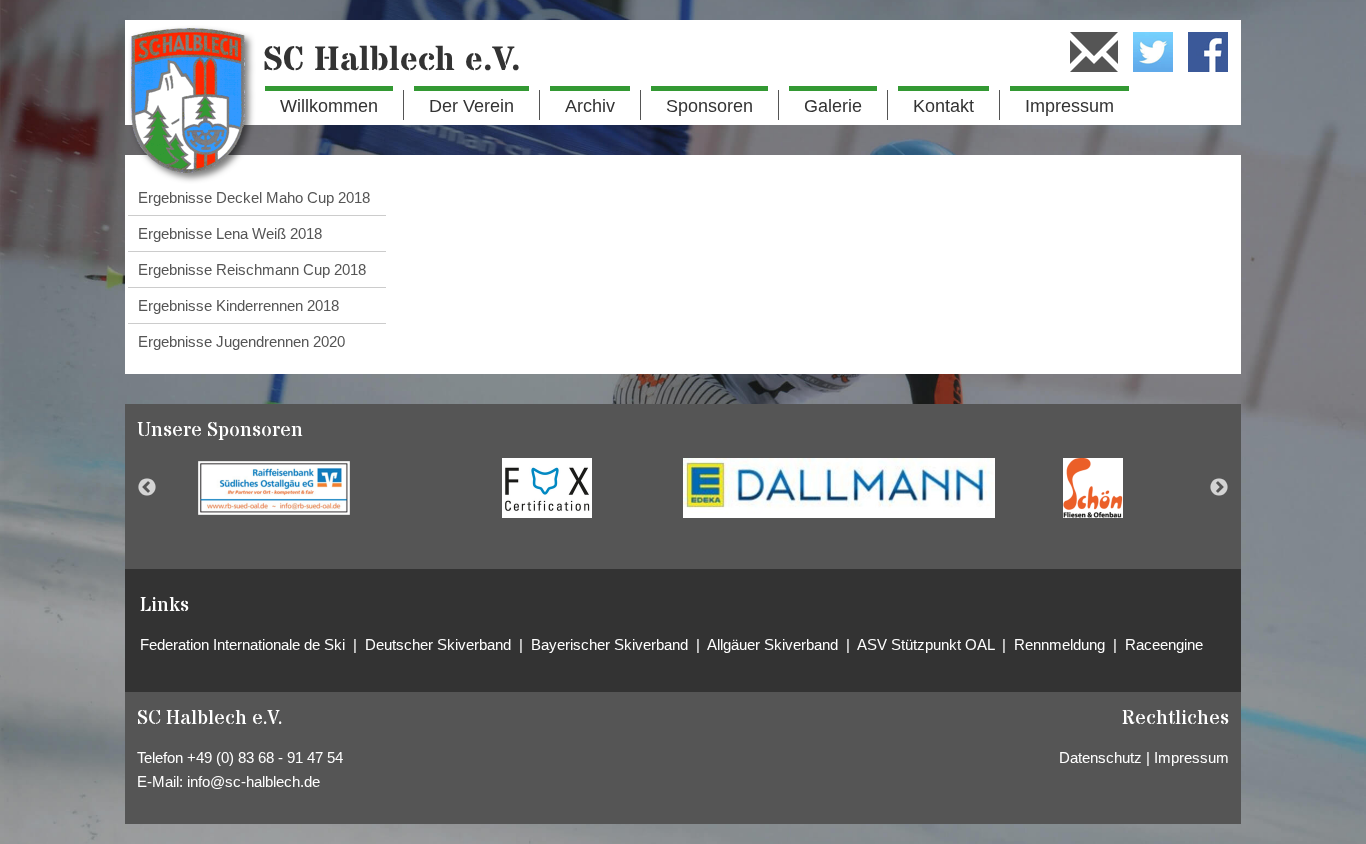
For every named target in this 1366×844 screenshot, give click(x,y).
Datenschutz (1100, 757)
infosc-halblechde (253, 781)
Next (1219, 488)
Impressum (1069, 106)
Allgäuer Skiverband (775, 644)
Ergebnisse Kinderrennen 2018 (238, 305)
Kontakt (943, 106)
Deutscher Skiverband (440, 644)
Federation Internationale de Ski (246, 644)
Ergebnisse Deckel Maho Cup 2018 (254, 197)
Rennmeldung (1063, 644)
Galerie (833, 106)
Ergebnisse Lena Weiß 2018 (230, 233)
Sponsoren (709, 106)
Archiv (590, 106)
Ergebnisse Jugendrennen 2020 (241, 341)
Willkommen (329, 106)
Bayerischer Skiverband (609, 644)
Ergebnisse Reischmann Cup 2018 (252, 269)
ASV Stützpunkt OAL (927, 644)
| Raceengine (1158, 644)
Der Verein (471, 106)
